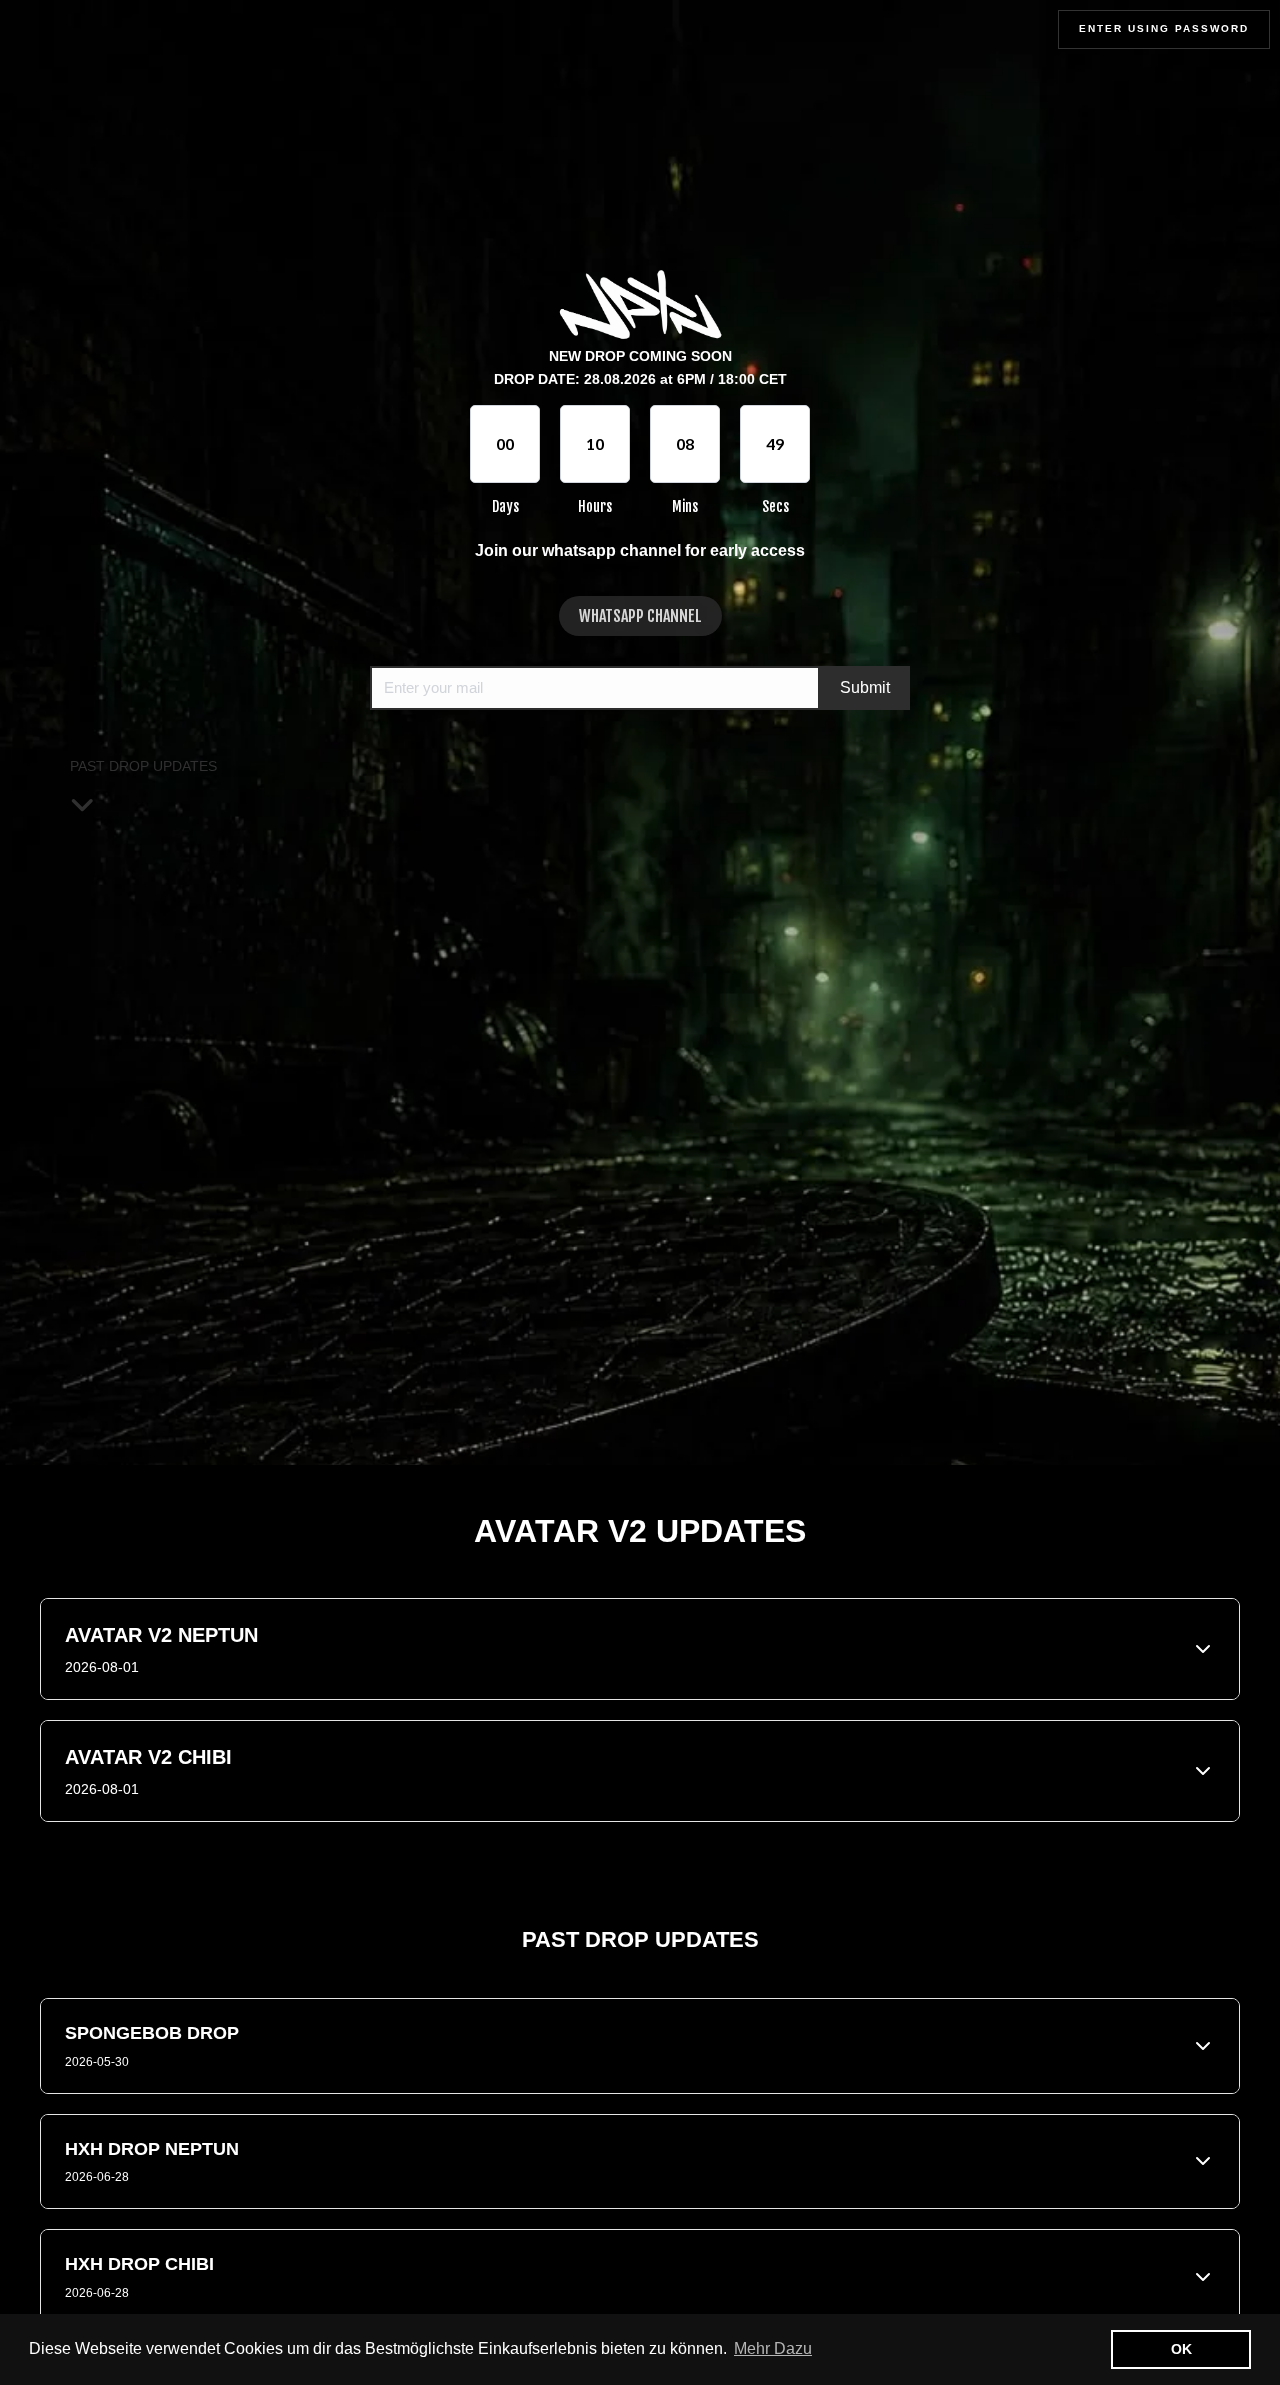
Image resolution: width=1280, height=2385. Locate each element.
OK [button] (1181, 2349)
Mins (685, 506)
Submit (865, 687)
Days (505, 506)
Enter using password (1164, 28)
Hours (595, 506)
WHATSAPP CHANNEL (640, 616)
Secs (775, 506)
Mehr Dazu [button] (773, 2348)
